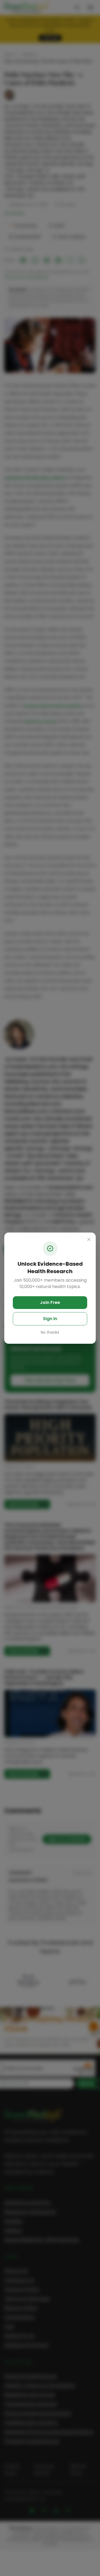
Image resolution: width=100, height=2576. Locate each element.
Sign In (50, 1319)
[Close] (89, 1239)
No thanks (50, 1332)
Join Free (50, 1302)
